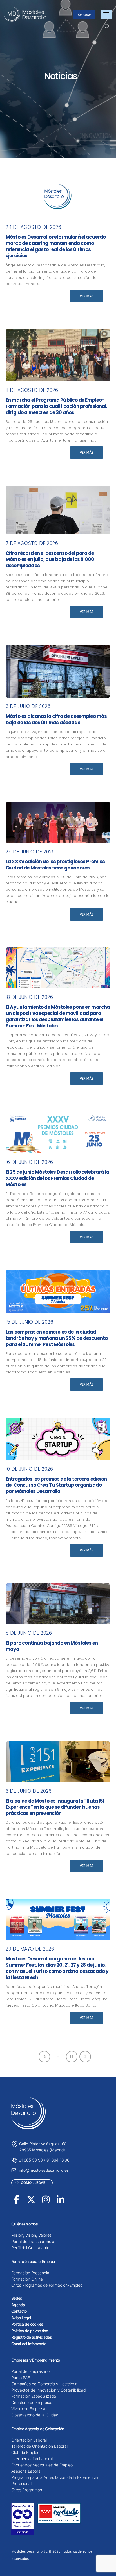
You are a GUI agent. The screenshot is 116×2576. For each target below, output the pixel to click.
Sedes (17, 2298)
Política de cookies (27, 2324)
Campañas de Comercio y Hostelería (44, 2384)
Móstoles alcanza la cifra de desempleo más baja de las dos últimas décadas (56, 719)
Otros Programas (27, 2490)
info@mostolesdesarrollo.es (44, 2170)
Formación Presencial (31, 2273)
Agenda (18, 2305)
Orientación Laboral (29, 2440)
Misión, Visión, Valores (31, 2235)
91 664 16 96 (58, 2160)
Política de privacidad (30, 2331)
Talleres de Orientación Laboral (39, 2446)
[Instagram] (46, 2200)
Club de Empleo (25, 2452)
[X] (31, 2200)
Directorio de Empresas (32, 2402)
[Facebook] (16, 2200)
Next (85, 2057)
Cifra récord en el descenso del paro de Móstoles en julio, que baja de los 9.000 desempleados (50, 559)
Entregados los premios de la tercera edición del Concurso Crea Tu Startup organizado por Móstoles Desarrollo (56, 1485)
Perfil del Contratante (30, 2248)
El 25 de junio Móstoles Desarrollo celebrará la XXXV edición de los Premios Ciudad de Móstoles (57, 1178)
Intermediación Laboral (32, 2459)
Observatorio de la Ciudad (35, 2415)
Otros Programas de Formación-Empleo (47, 2285)
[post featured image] (58, 197)
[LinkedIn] (60, 2200)
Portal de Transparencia (33, 2241)
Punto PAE (21, 2378)
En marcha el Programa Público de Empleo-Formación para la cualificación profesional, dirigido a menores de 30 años (56, 406)
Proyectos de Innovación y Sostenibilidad (48, 2390)
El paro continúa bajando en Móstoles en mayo (52, 1646)
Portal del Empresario (30, 2371)
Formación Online (27, 2279)
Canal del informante (29, 2344)
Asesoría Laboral (26, 2471)
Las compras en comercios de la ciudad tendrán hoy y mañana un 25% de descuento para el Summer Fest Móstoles (57, 1338)
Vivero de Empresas (29, 2409)
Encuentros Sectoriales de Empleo (42, 2465)
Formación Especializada (34, 2396)
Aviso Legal (21, 2318)
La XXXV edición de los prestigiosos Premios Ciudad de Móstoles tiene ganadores (55, 865)
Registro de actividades (32, 2337)
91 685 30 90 (31, 2160)
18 (72, 2057)
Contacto (84, 14)
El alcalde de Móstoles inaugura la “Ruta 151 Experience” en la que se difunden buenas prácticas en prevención (55, 1807)
